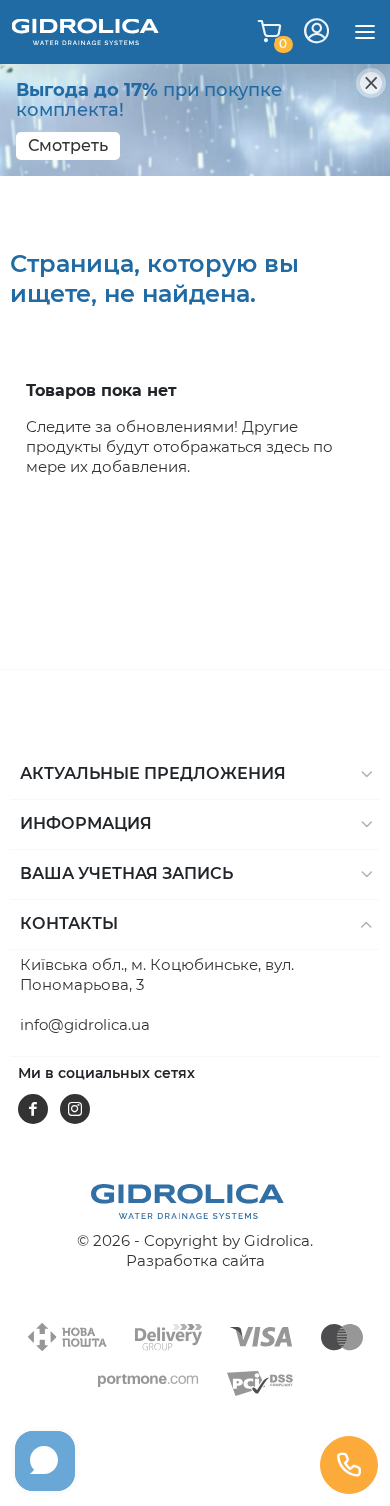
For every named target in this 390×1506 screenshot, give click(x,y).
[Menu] (365, 32)
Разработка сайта (195, 1260)
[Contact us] (349, 1465)
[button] (195, 775)
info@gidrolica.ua (85, 1024)
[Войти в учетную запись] (316, 32)
